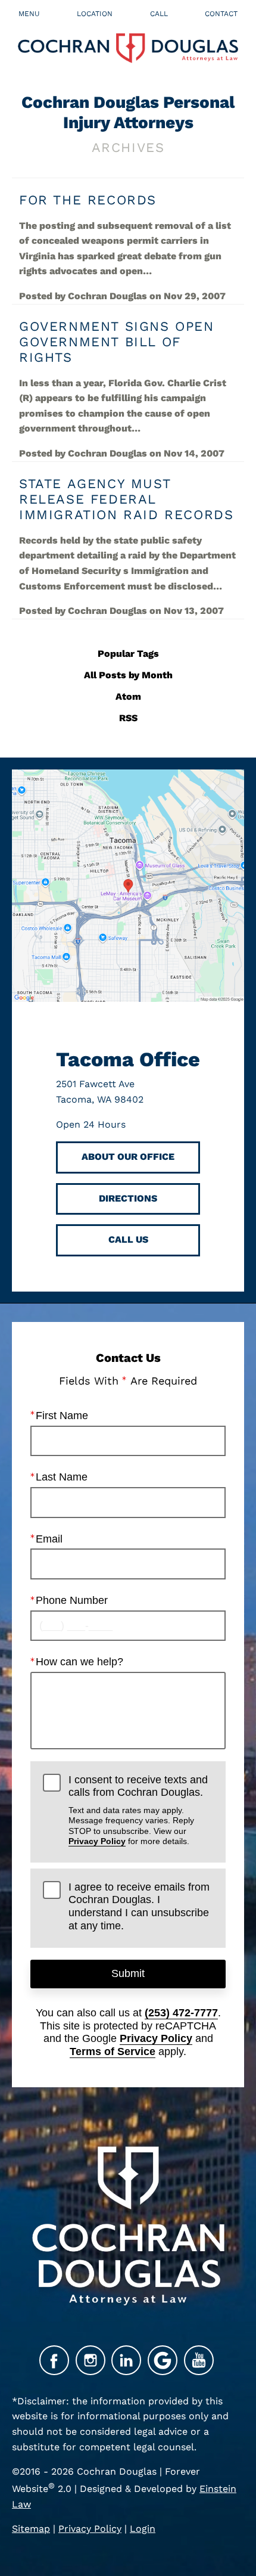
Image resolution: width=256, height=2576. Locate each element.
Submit (128, 1973)
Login (143, 2529)
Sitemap (31, 2529)
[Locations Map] (128, 885)
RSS (128, 718)
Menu (29, 14)
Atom (128, 696)
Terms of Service (113, 2052)
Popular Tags (128, 654)
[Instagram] (90, 2360)
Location (95, 14)
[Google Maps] (163, 2360)
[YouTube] (199, 2360)
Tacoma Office (128, 1059)
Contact (221, 14)
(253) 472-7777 (181, 2013)
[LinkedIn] (126, 2360)
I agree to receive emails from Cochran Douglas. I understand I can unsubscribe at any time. (139, 1906)
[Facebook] (54, 2360)
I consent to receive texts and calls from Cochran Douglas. (138, 1810)
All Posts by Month (128, 675)
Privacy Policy (97, 1841)
